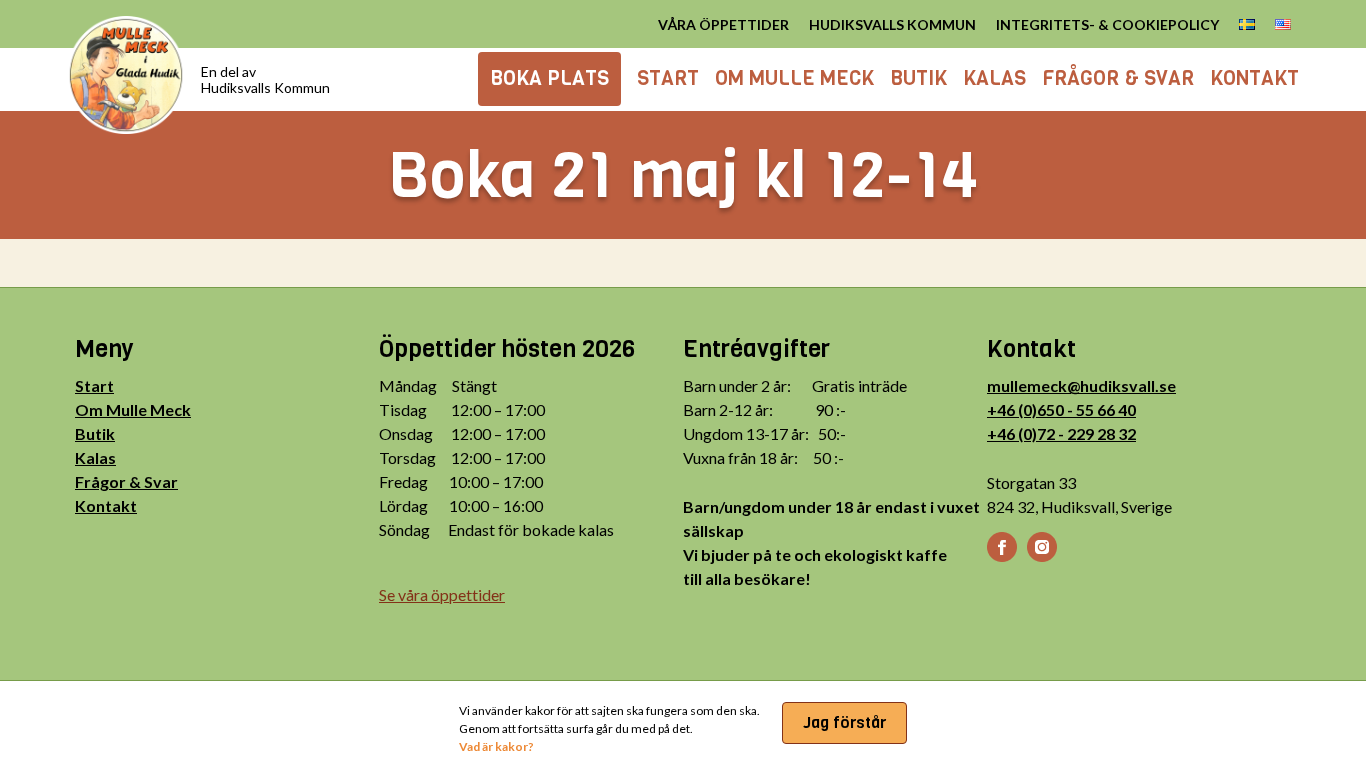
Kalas (95, 457)
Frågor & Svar (126, 481)
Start (94, 385)
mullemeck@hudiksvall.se (1081, 385)
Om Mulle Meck (133, 409)
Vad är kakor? (496, 746)
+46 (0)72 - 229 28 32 (1061, 433)
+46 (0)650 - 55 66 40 (1061, 409)
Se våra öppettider (442, 594)
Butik (95, 433)
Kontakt (106, 505)
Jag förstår (844, 722)
